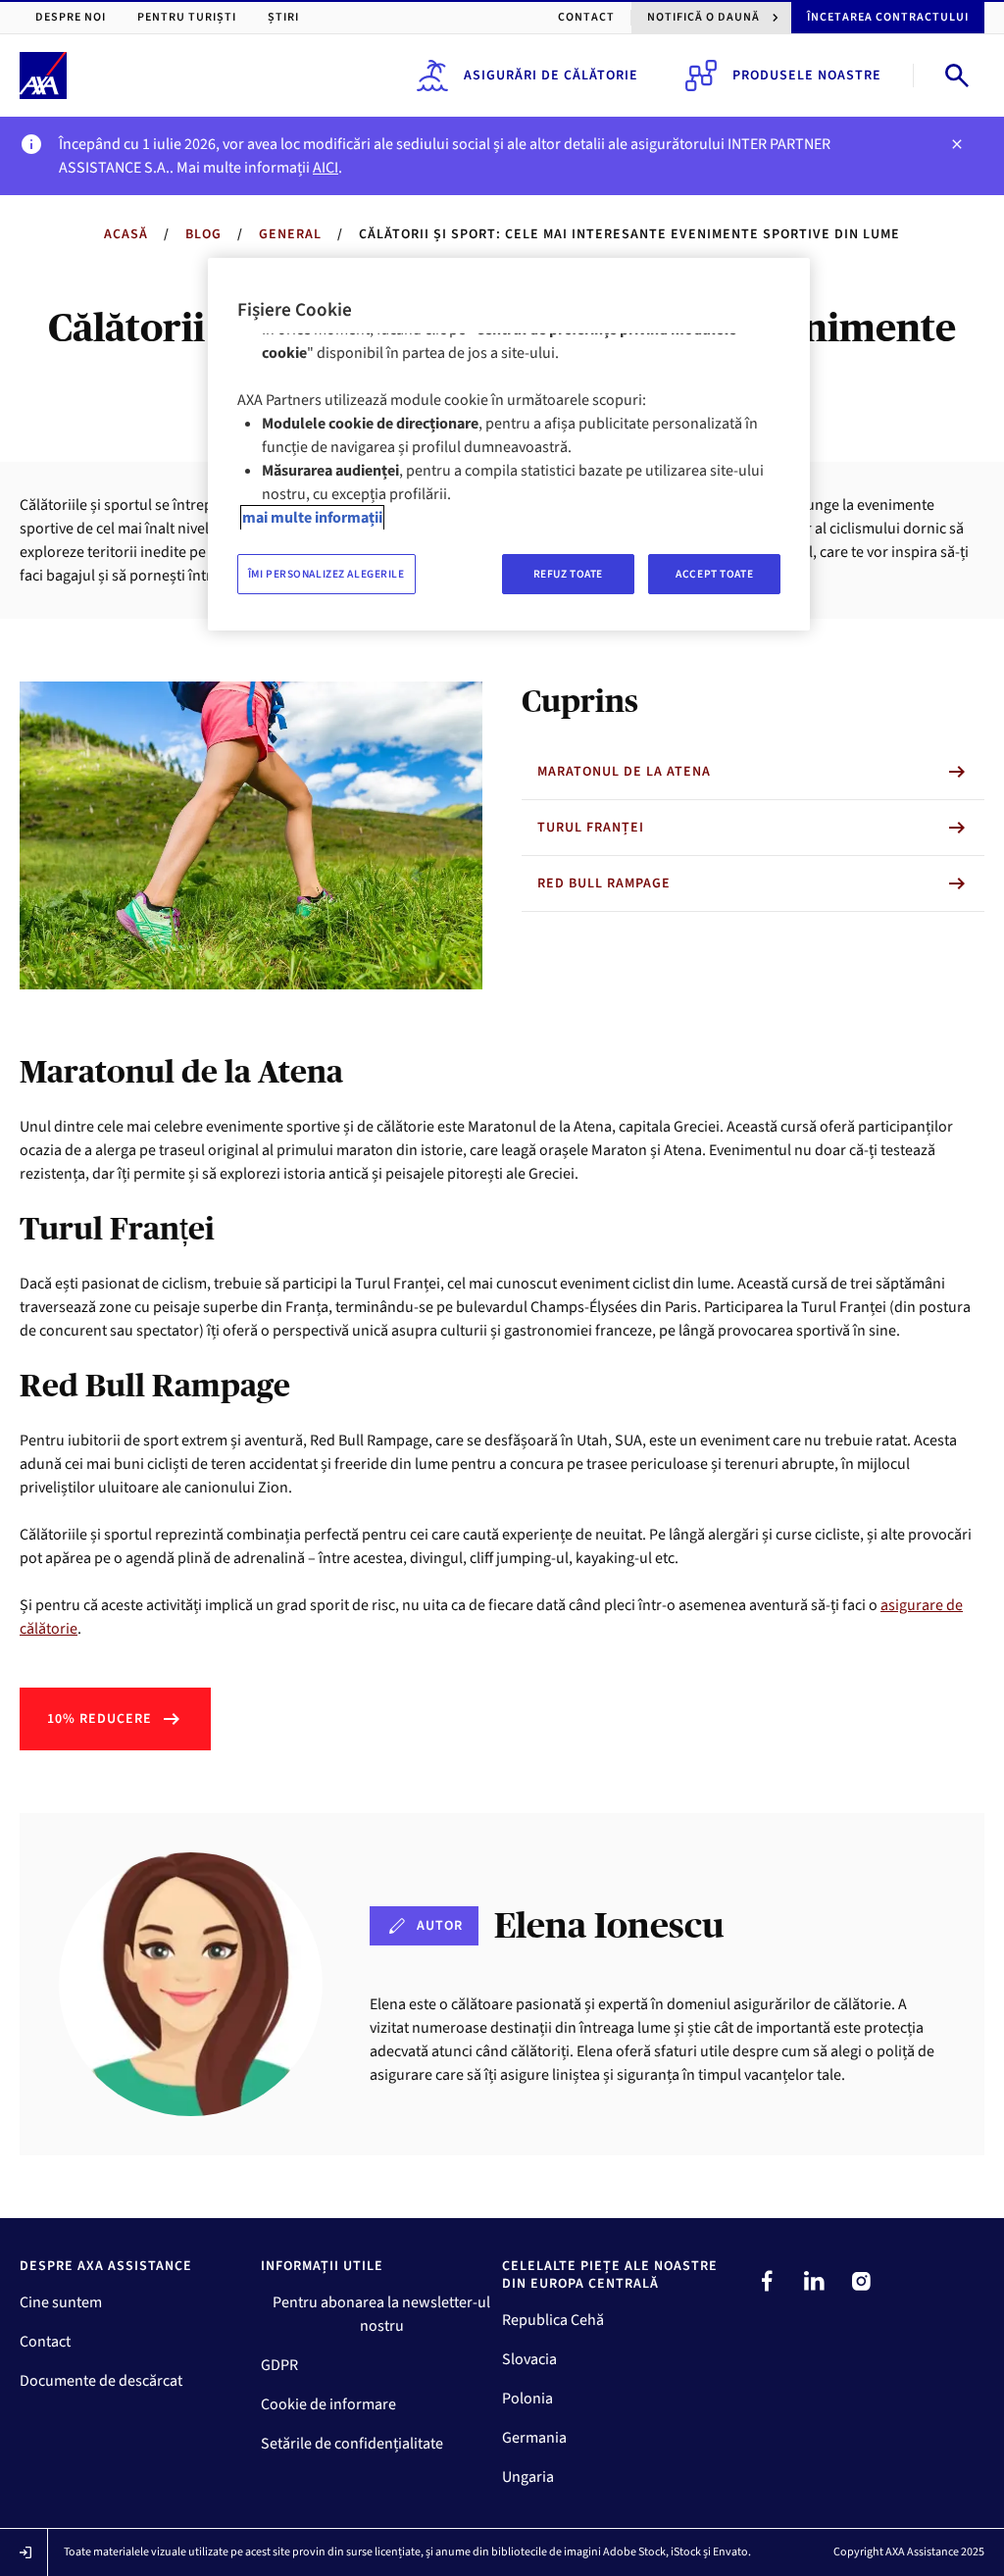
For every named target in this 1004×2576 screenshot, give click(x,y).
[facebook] (767, 2281)
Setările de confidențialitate (352, 2444)
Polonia (527, 2399)
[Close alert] (957, 144)
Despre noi (71, 17)
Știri (283, 17)
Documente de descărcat (101, 2381)
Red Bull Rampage (604, 884)
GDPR (279, 2365)
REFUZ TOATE (568, 574)
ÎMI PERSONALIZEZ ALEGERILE (326, 574)
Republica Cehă (553, 2320)
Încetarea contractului (888, 17)
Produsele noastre (807, 76)
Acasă (126, 234)
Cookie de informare (328, 2404)
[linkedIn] (814, 2281)
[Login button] (25, 2552)
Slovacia (529, 2359)
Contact (586, 17)
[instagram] (861, 2281)
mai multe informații (312, 518)
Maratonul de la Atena (624, 772)
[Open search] (957, 76)
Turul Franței (591, 828)
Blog (203, 234)
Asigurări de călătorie (551, 76)
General (290, 234)
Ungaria (528, 2477)
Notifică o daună (703, 17)
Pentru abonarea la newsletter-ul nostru (381, 2314)
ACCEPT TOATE (714, 574)
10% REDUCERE (100, 1719)
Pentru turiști (187, 17)
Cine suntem (61, 2302)
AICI (326, 168)
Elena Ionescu (609, 1925)
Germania (534, 2438)
